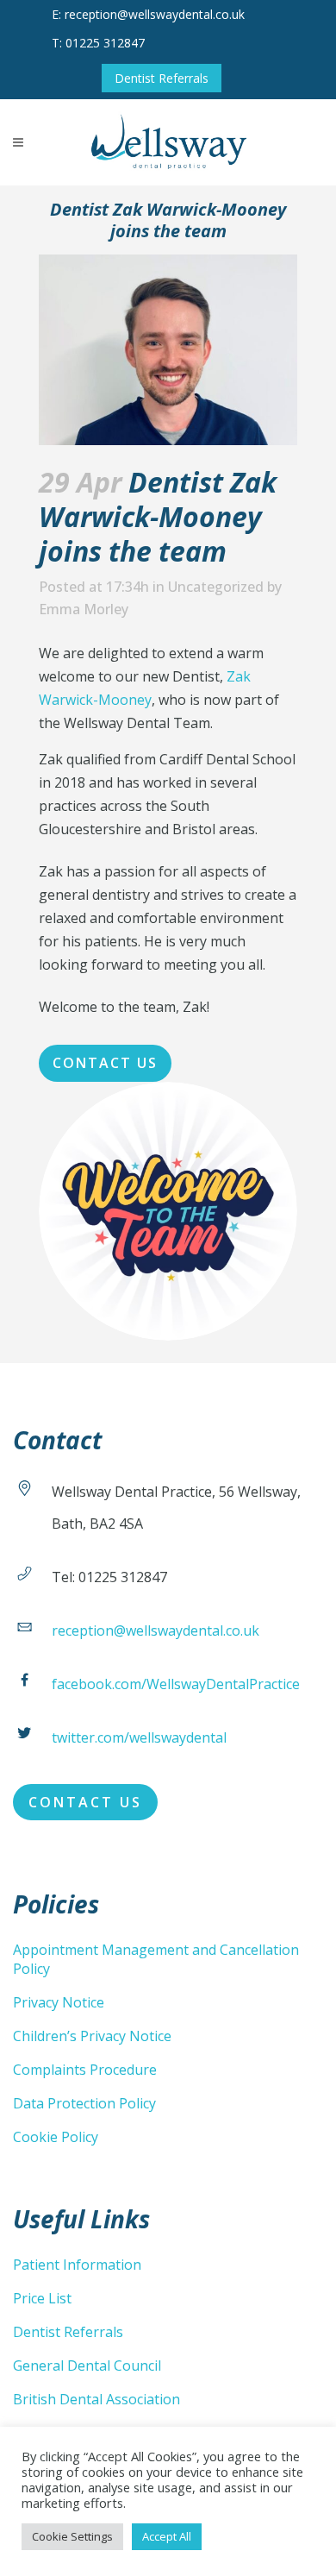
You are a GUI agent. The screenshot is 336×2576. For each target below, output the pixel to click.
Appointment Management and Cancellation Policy (156, 1959)
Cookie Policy (56, 2137)
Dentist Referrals (162, 78)
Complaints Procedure (85, 2070)
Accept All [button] (167, 2536)
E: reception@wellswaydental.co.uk (148, 14)
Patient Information (77, 2265)
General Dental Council (87, 2366)
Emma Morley (84, 609)
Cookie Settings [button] (72, 2536)
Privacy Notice (59, 2002)
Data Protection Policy (84, 2103)
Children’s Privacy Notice (92, 2036)
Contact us (105, 1063)
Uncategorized (216, 587)
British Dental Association (96, 2399)
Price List (42, 2298)
